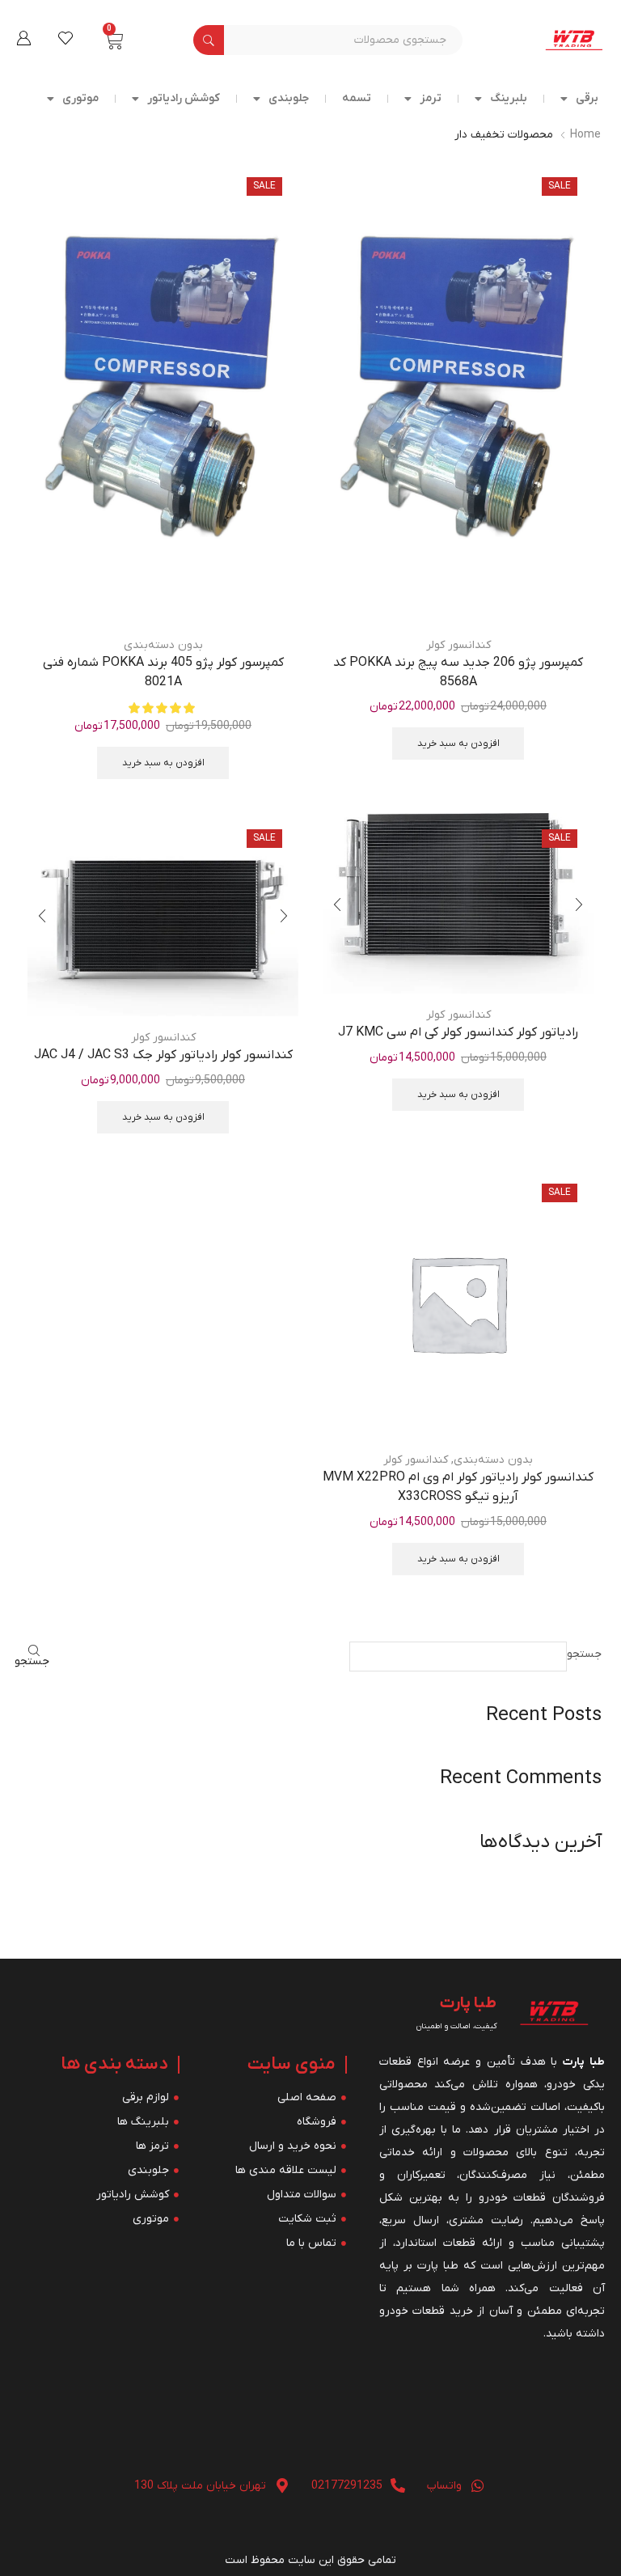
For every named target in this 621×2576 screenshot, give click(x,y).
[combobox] (343, 40)
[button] (23, 38)
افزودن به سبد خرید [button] (458, 744)
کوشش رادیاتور (184, 98)
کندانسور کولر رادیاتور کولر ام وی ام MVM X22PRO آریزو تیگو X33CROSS (458, 1487)
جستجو (584, 1654)
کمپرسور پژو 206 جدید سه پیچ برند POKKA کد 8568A (458, 672)
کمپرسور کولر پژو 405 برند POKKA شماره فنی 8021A (163, 672)
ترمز (431, 98)
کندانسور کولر (458, 645)
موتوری (80, 98)
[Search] (209, 40)
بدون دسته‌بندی (163, 645)
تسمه (357, 98)
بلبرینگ (509, 98)
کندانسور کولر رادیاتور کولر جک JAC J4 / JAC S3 (163, 1055)
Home (585, 135)
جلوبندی (289, 98)
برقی (587, 98)
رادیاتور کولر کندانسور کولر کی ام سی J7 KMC (458, 1032)
